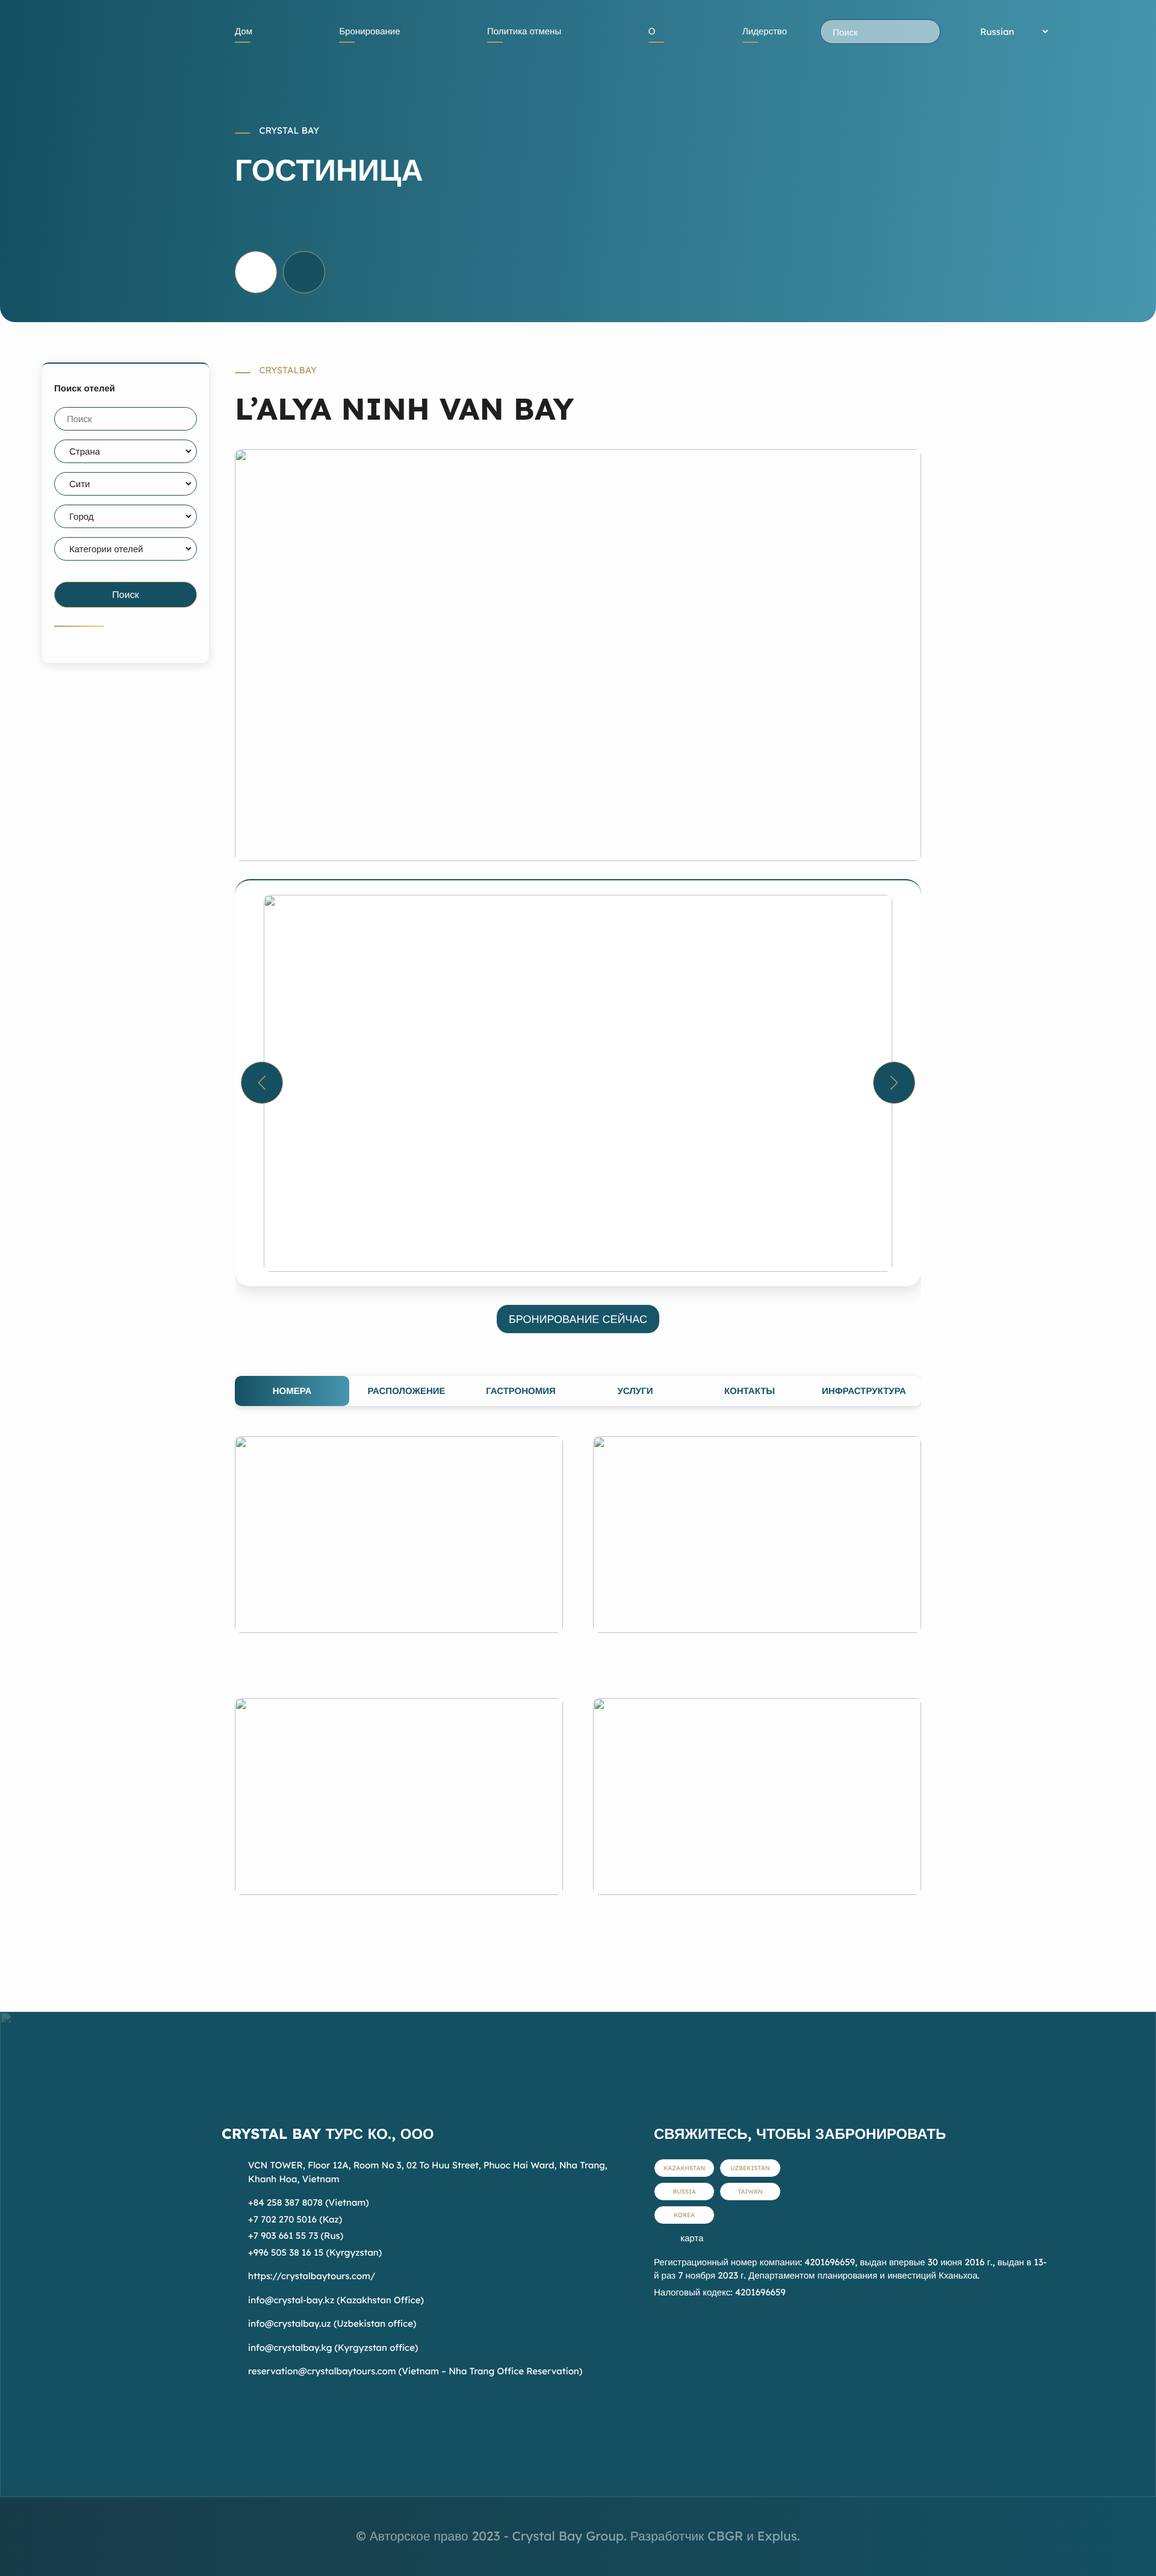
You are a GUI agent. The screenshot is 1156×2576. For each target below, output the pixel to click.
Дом (244, 31)
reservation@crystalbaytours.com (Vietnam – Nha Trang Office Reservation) (415, 2371)
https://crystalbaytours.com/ (312, 2276)
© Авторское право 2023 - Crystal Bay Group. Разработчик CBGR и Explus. (578, 2536)
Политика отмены (524, 31)
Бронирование (369, 31)
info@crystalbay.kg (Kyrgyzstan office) (333, 2347)
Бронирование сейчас (578, 1319)
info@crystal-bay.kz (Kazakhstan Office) (336, 2300)
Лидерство (765, 31)
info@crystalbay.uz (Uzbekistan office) (332, 2323)
